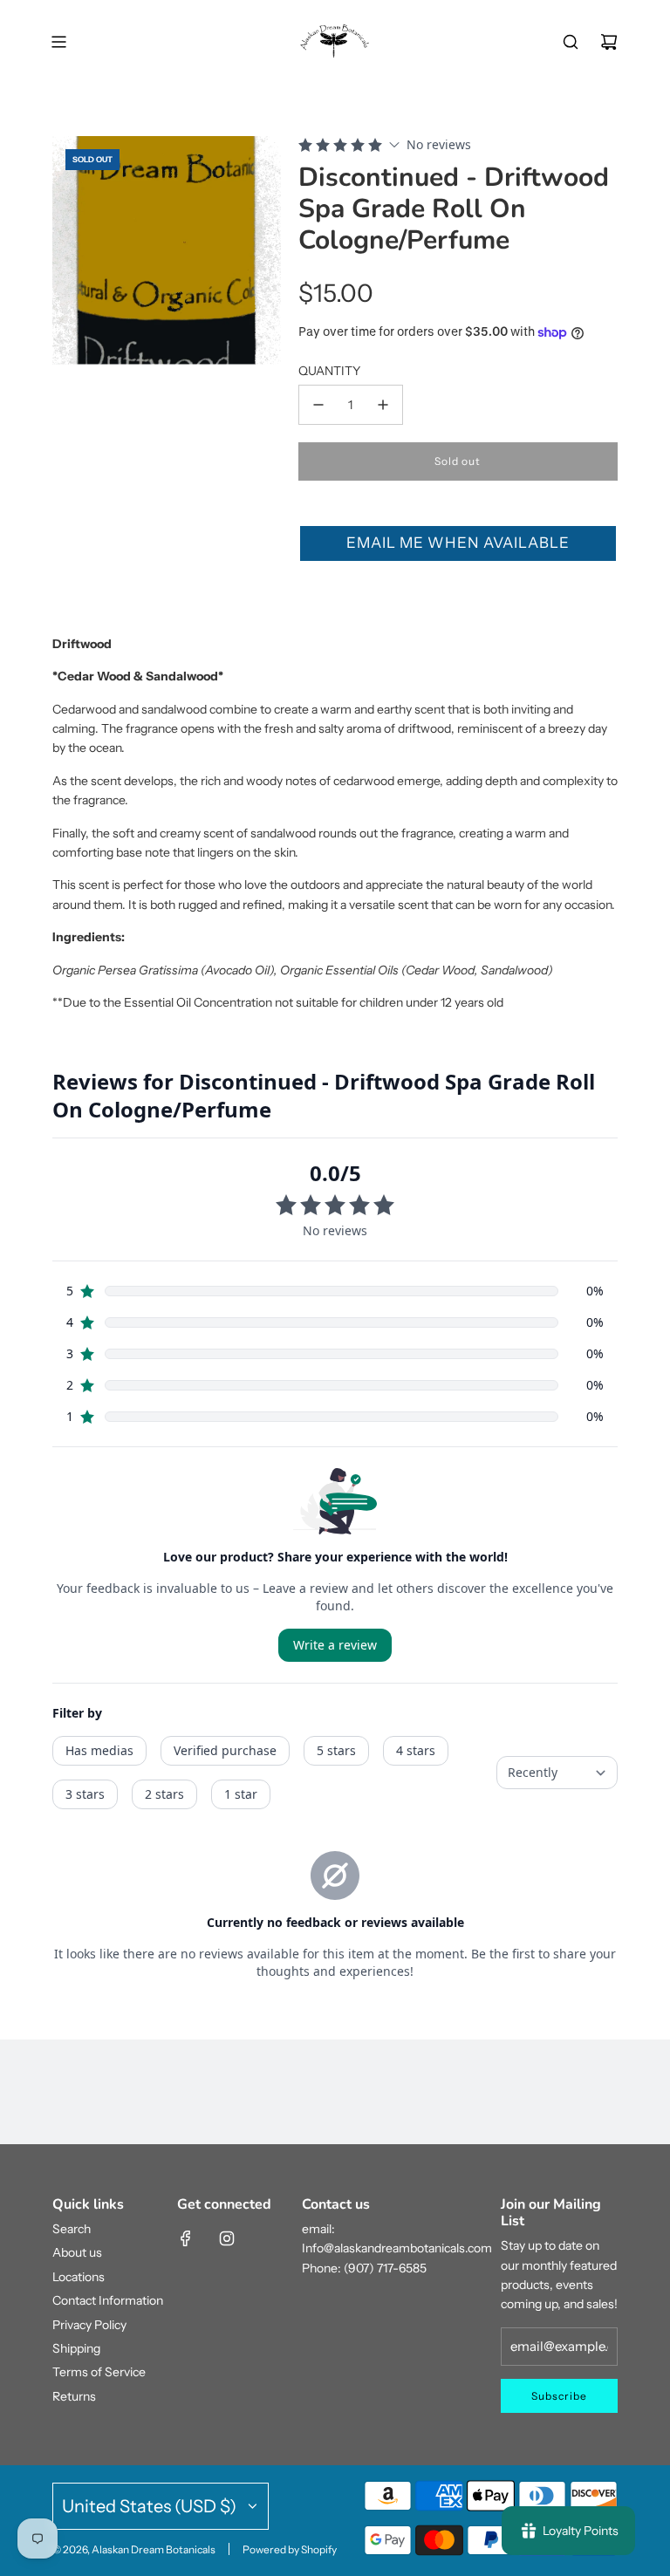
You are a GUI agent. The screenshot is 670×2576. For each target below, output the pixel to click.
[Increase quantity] (383, 405)
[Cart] (609, 42)
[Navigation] (58, 42)
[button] (458, 543)
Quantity (329, 371)
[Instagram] (227, 2238)
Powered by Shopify (290, 2549)
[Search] (571, 42)
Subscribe (559, 2396)
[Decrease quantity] (318, 405)
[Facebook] (186, 2238)
